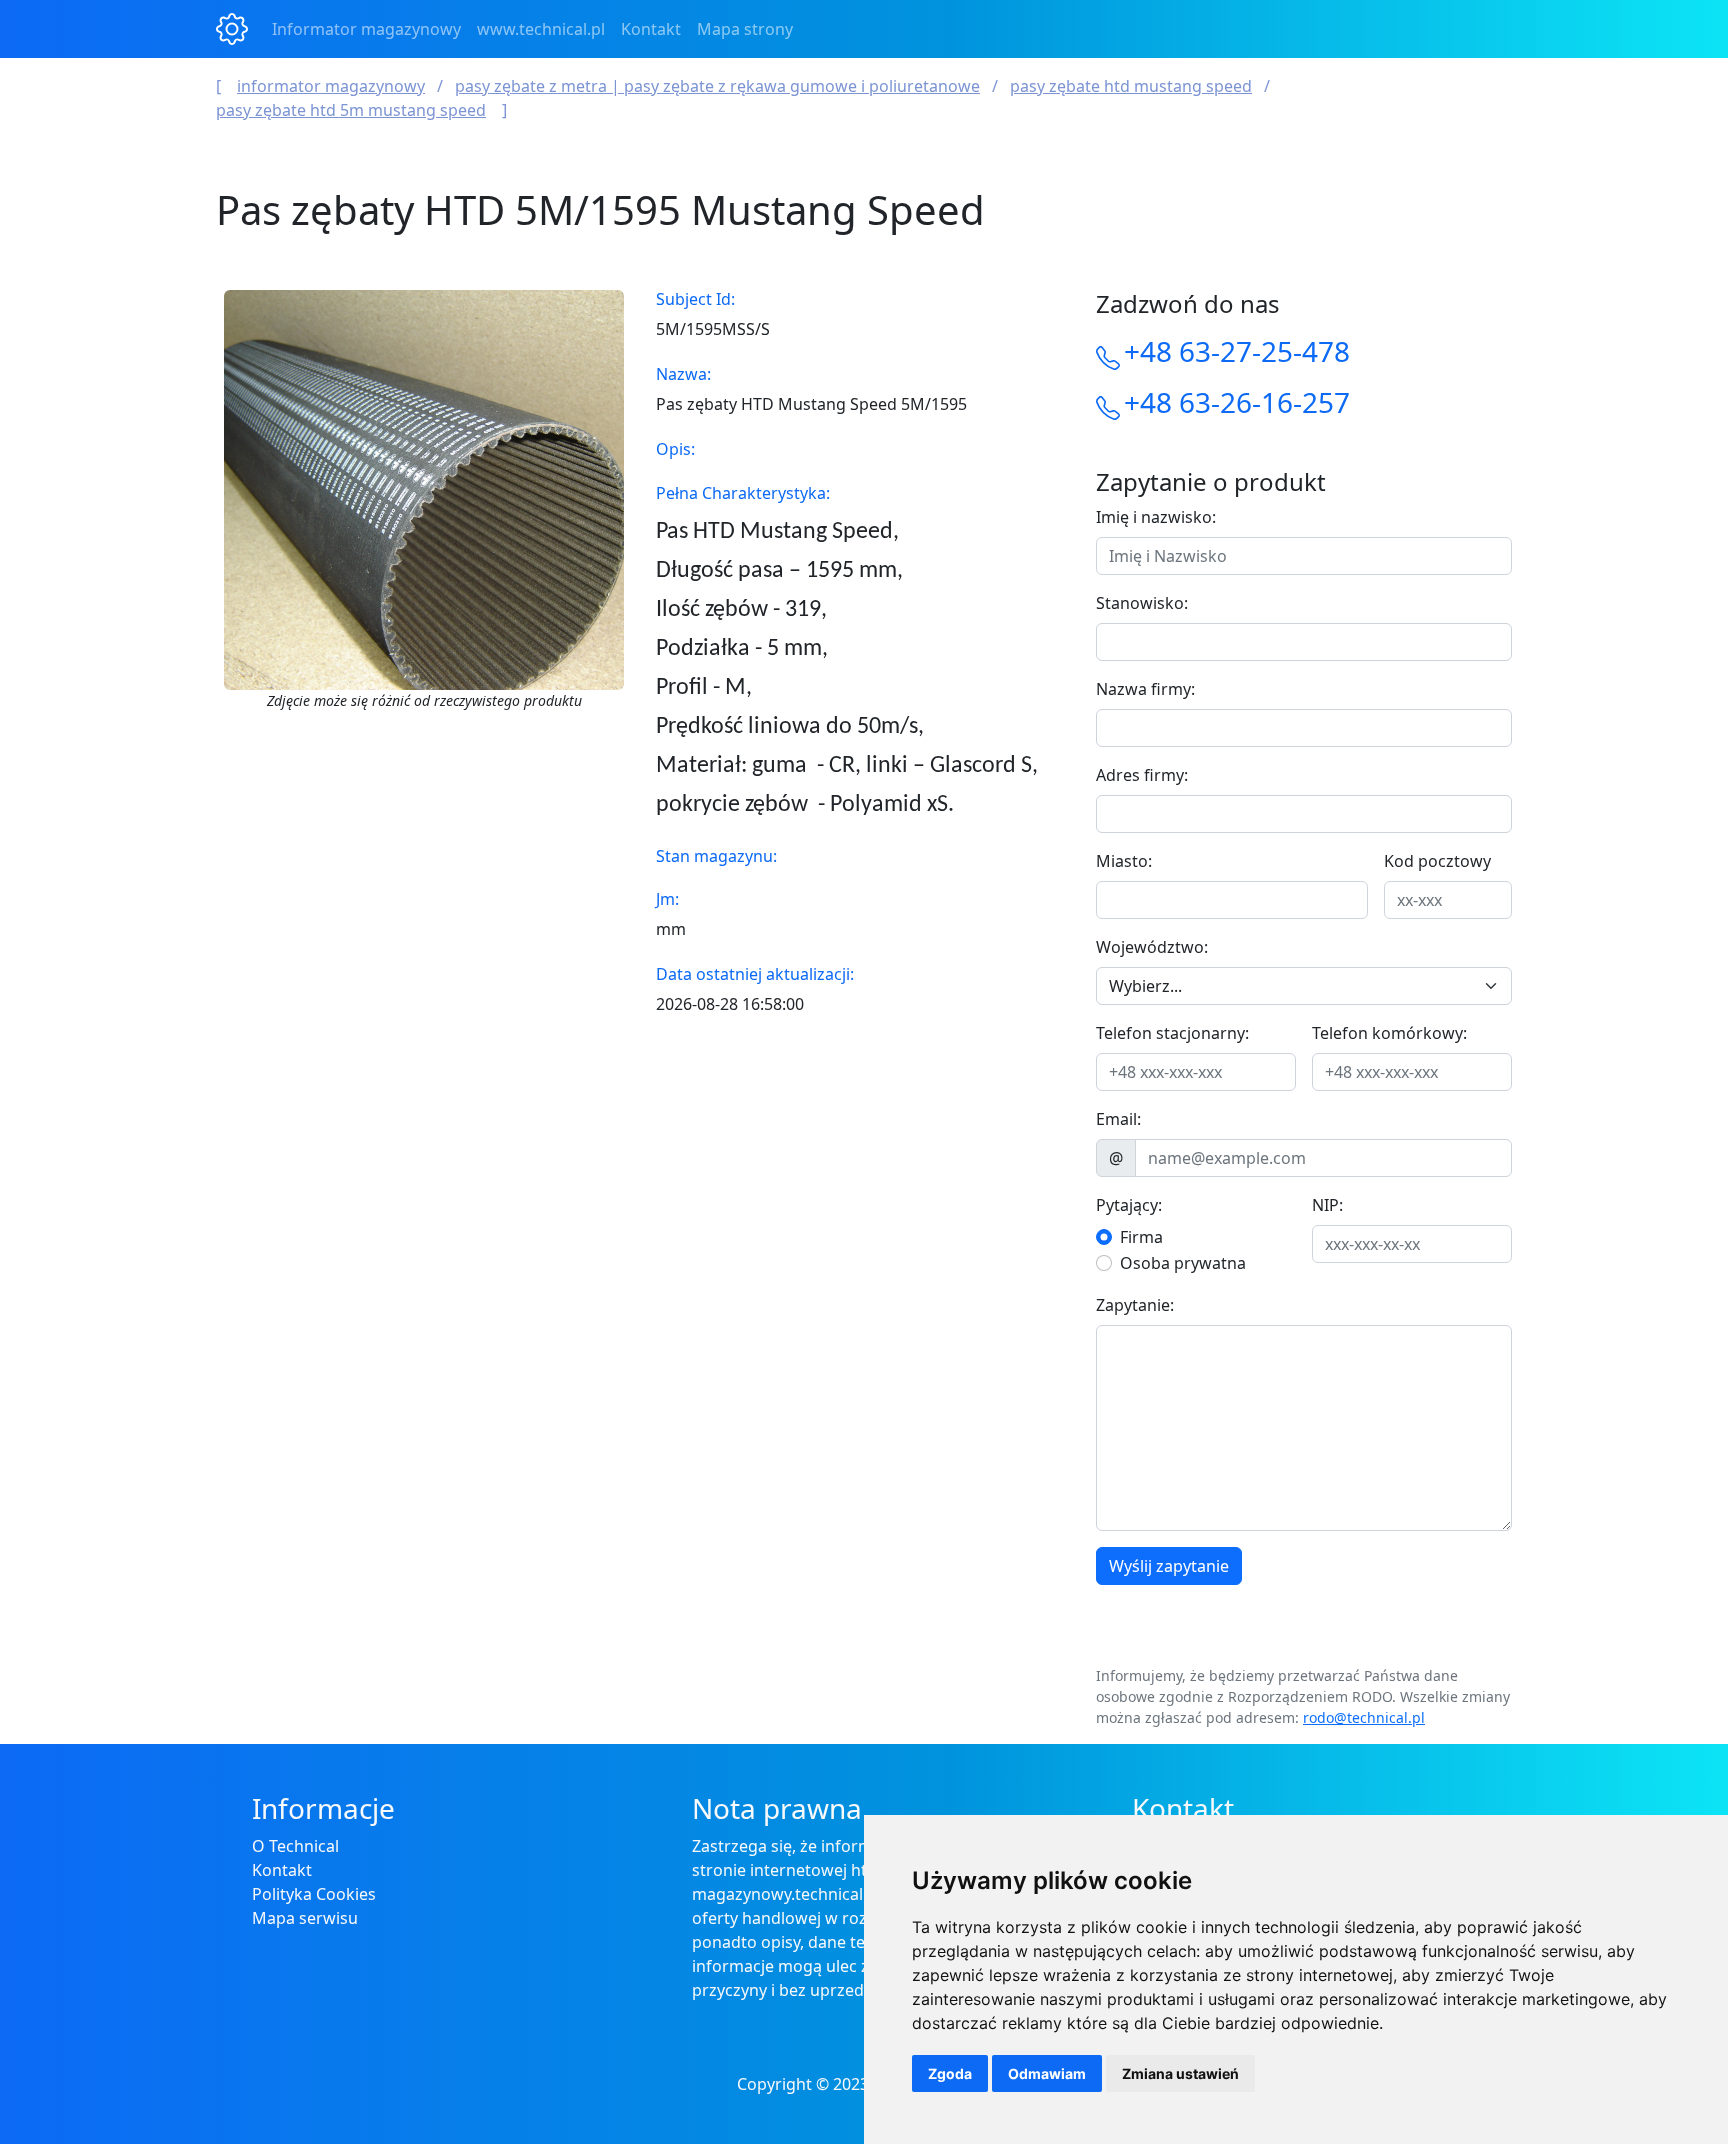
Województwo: (1152, 947)
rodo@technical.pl (1364, 1717)
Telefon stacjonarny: (1172, 1033)
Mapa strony (745, 29)
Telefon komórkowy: (1389, 1033)
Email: (1118, 1119)
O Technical (295, 1846)
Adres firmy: (1142, 775)
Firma (1141, 1237)
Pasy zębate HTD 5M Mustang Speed (351, 110)
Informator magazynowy (366, 29)
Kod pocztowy (1437, 861)
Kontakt (651, 29)
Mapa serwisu (305, 1918)
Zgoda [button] (950, 2073)
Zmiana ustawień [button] (1180, 2073)
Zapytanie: (1135, 1305)
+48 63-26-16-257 (1237, 402)
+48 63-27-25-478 (1237, 351)
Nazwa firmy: (1145, 689)
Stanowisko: (1142, 603)
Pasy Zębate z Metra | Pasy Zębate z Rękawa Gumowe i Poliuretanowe (717, 86)
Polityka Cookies (314, 1894)
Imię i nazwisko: (1156, 517)
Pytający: (1129, 1205)
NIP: (1327, 1205)
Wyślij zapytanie (1169, 1566)
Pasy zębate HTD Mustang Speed (1131, 86)
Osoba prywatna (1183, 1263)
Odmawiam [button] (1047, 2073)
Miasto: (1124, 861)
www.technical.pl (541, 29)
